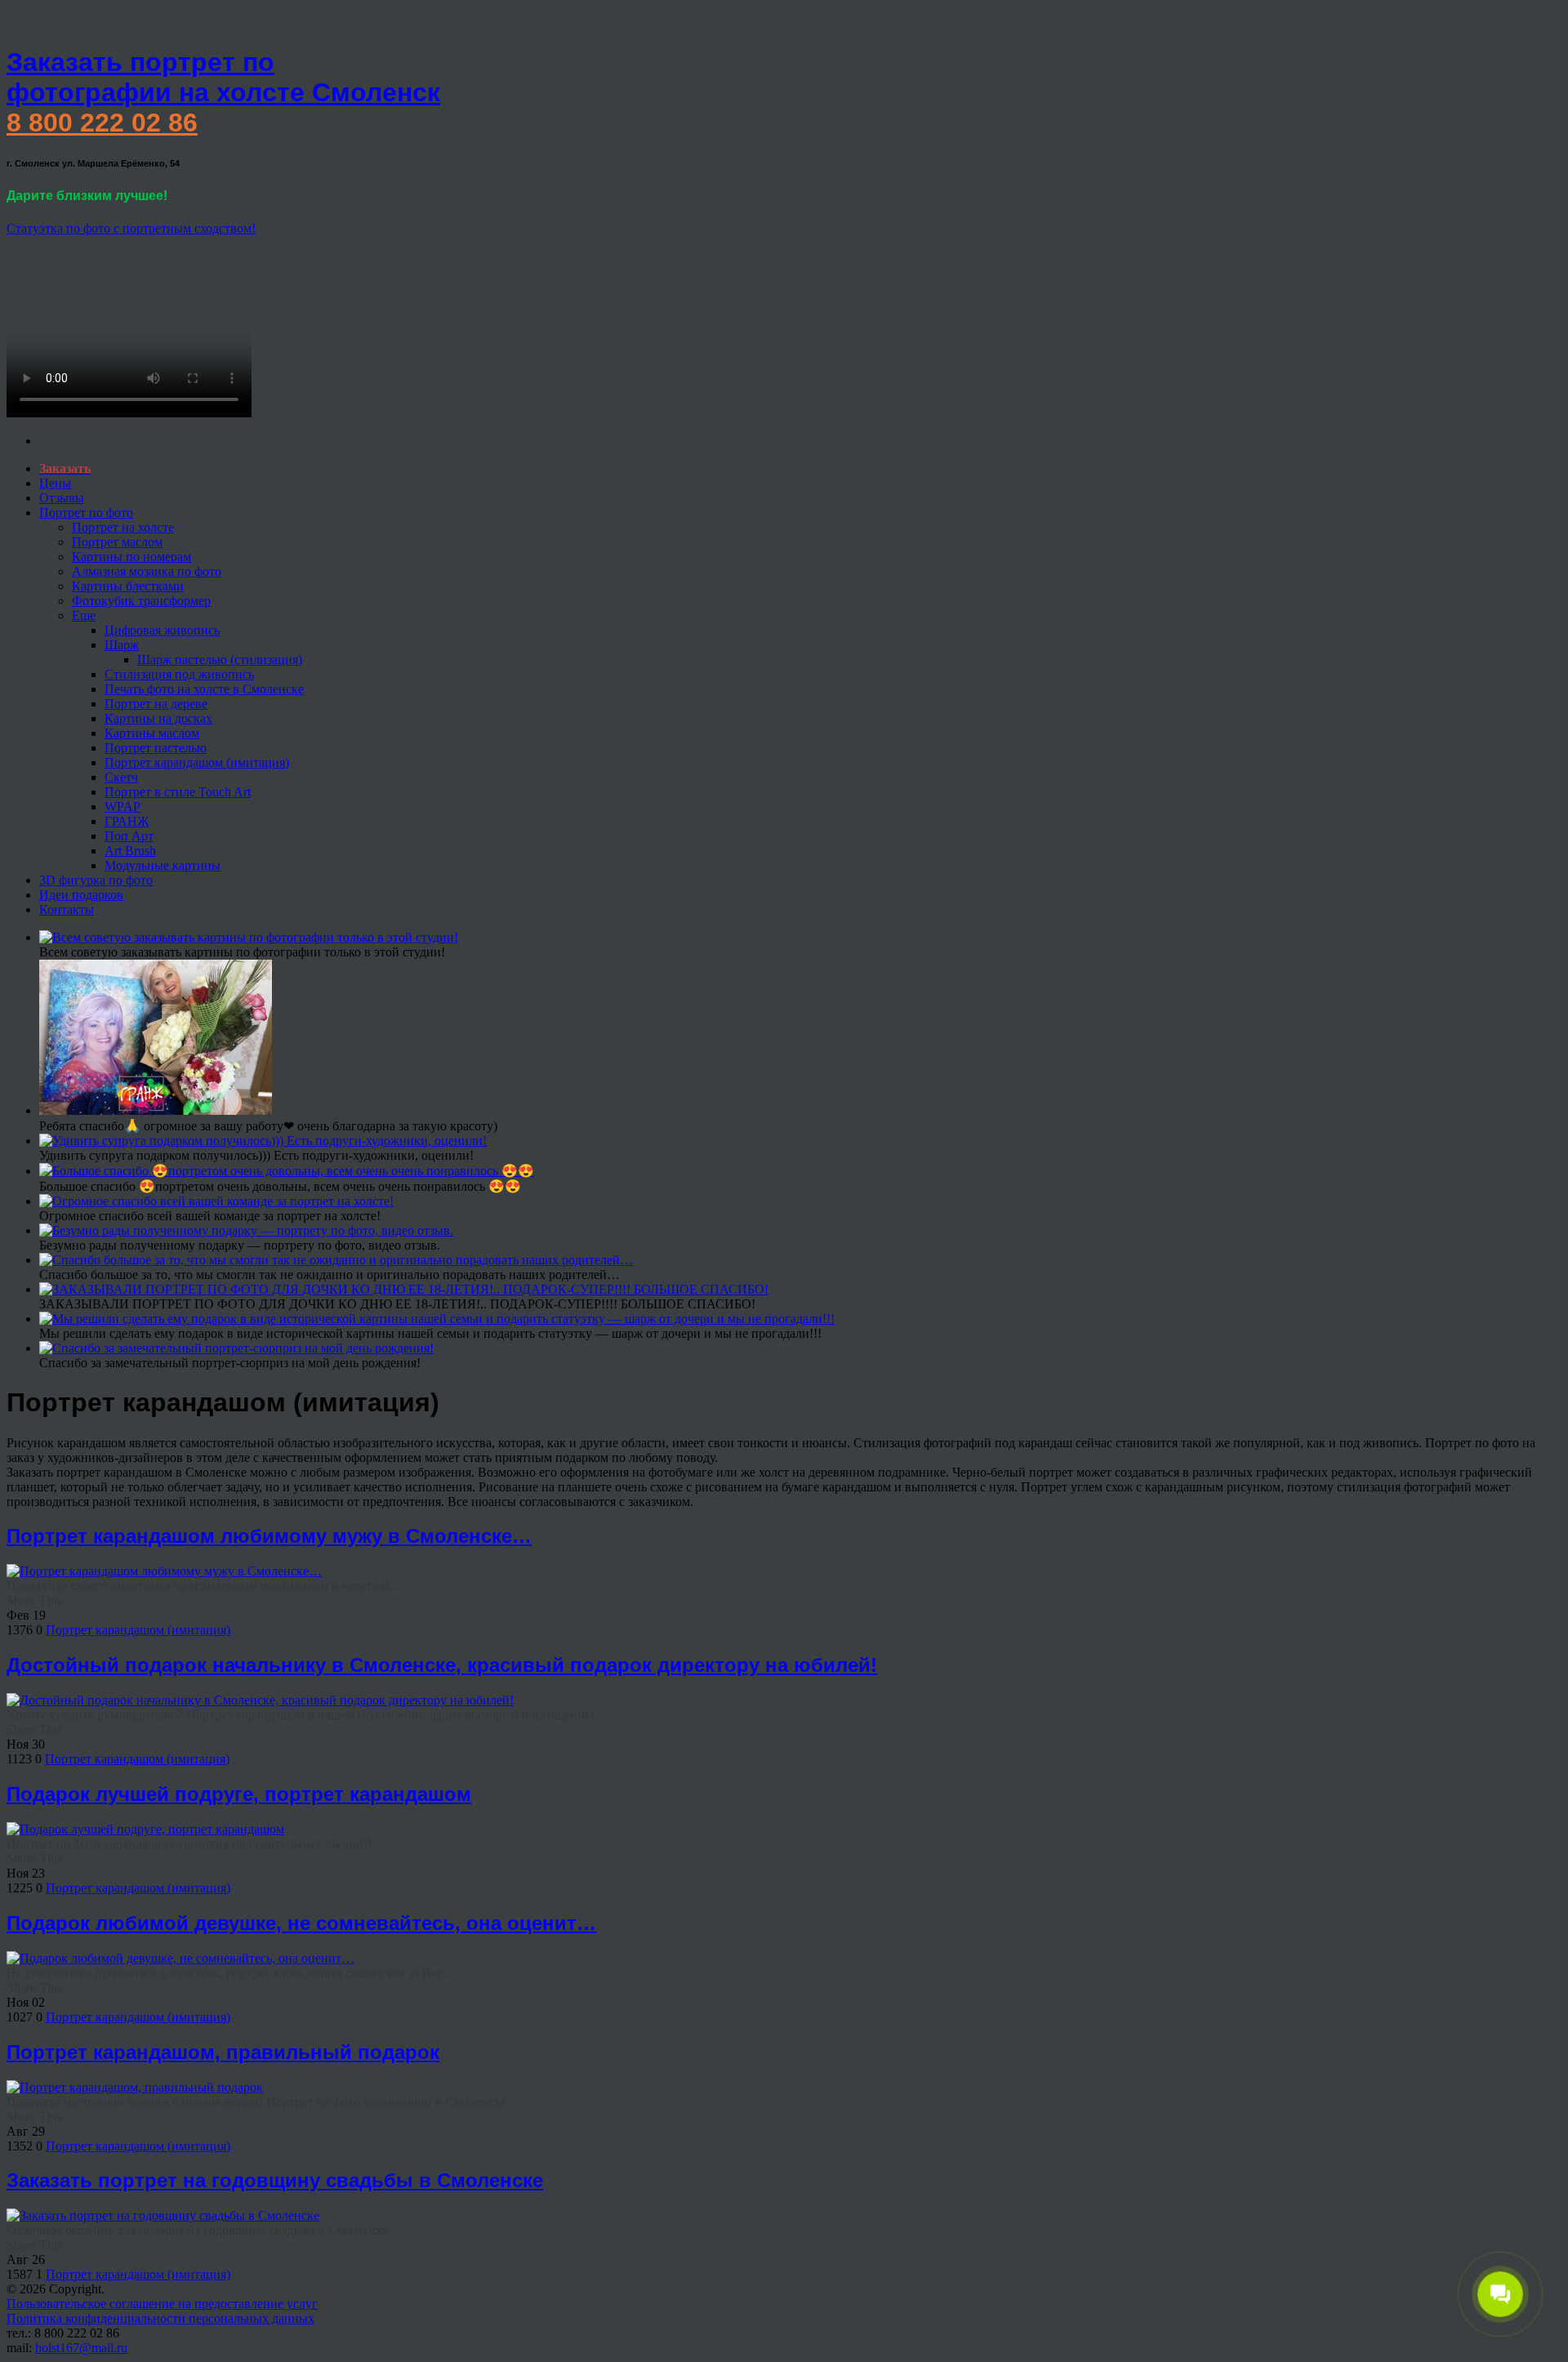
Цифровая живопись (162, 630)
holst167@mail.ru (81, 2348)
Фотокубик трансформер (141, 601)
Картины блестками (128, 586)
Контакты (67, 909)
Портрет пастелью (156, 748)
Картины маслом (152, 733)
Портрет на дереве (156, 704)
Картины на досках (158, 718)
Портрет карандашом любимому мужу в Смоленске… (269, 1536)
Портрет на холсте (123, 527)
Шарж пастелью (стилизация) (220, 660)
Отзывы (62, 498)
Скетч (121, 777)
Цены (55, 483)
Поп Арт (129, 836)
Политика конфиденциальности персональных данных (160, 2318)
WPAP (122, 807)
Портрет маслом (117, 542)
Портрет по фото (86, 513)
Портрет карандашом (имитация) (197, 762)
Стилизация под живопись (179, 674)
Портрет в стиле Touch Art (178, 792)
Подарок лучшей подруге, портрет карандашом (239, 1794)
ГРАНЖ (127, 821)
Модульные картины (163, 865)
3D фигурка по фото (96, 880)
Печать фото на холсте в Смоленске (204, 689)
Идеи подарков (81, 895)
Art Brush (130, 851)
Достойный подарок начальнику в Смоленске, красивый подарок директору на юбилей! (442, 1665)
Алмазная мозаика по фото (147, 571)
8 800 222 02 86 (102, 123)
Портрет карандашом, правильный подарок (223, 2052)
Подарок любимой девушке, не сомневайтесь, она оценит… (301, 1923)
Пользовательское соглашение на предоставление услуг (162, 2304)
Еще (84, 615)
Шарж (122, 645)
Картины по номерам (131, 557)
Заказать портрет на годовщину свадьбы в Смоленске (275, 2180)
